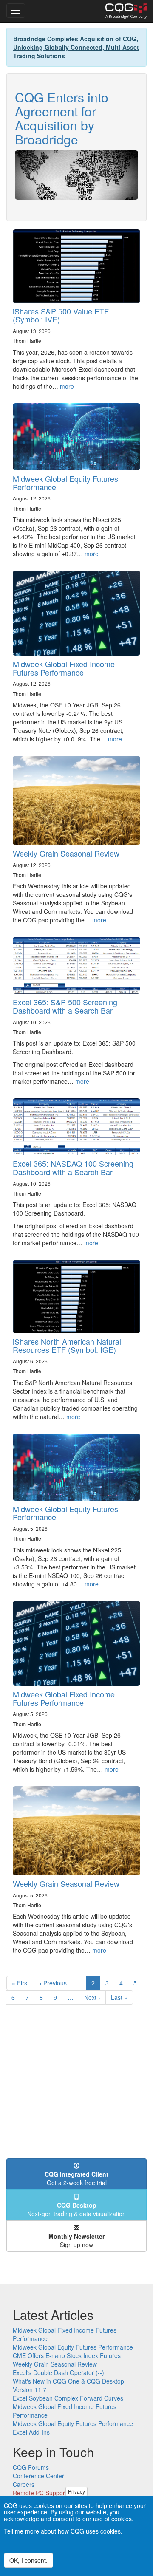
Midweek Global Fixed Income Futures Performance (64, 668)
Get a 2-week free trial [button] (76, 2178)
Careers (24, 2484)
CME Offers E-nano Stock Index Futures (67, 2355)
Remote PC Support (40, 2493)
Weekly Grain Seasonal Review (66, 853)
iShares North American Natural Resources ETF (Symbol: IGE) (67, 1346)
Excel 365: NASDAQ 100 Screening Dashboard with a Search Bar (73, 1168)
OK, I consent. (28, 2560)
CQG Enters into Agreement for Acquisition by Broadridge (62, 118)
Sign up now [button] (76, 2240)
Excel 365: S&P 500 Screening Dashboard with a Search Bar (65, 1006)
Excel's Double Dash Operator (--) (58, 2372)
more (67, 386)
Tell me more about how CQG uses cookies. (63, 2531)
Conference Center (38, 2476)
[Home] (126, 11)
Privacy (76, 2491)
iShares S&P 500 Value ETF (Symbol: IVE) (61, 315)
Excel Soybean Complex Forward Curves (68, 2398)
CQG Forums (31, 2467)
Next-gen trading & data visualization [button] (76, 2209)
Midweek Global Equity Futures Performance (65, 483)
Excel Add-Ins (31, 2432)
